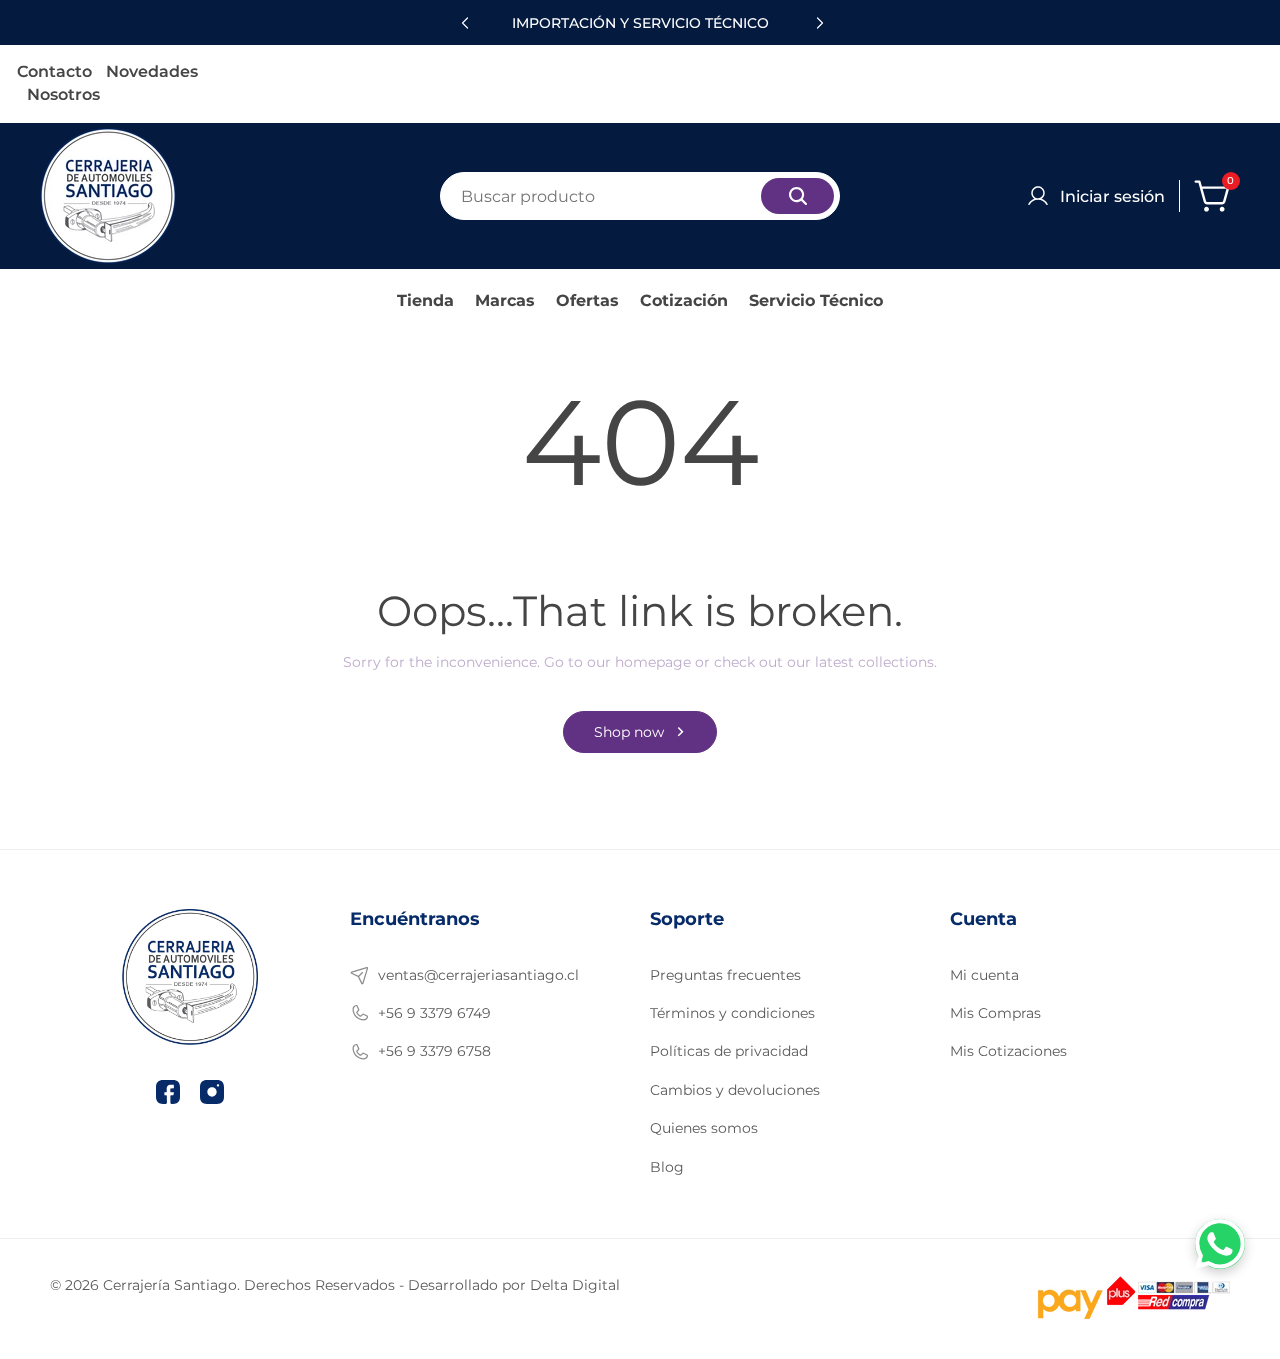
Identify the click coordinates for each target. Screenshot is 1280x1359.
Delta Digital (575, 1285)
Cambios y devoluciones (735, 1090)
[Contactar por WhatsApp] (1220, 1244)
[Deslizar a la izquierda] (462, 23)
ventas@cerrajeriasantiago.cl (478, 975)
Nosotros (63, 95)
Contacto (54, 72)
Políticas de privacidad (729, 1051)
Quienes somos (704, 1128)
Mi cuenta (984, 975)
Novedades (152, 72)
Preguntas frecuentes (725, 975)
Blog (667, 1167)
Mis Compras (995, 1013)
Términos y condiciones (732, 1013)
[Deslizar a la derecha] (817, 23)
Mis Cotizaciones (1008, 1051)
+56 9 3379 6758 (434, 1051)
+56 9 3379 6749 (434, 1013)
